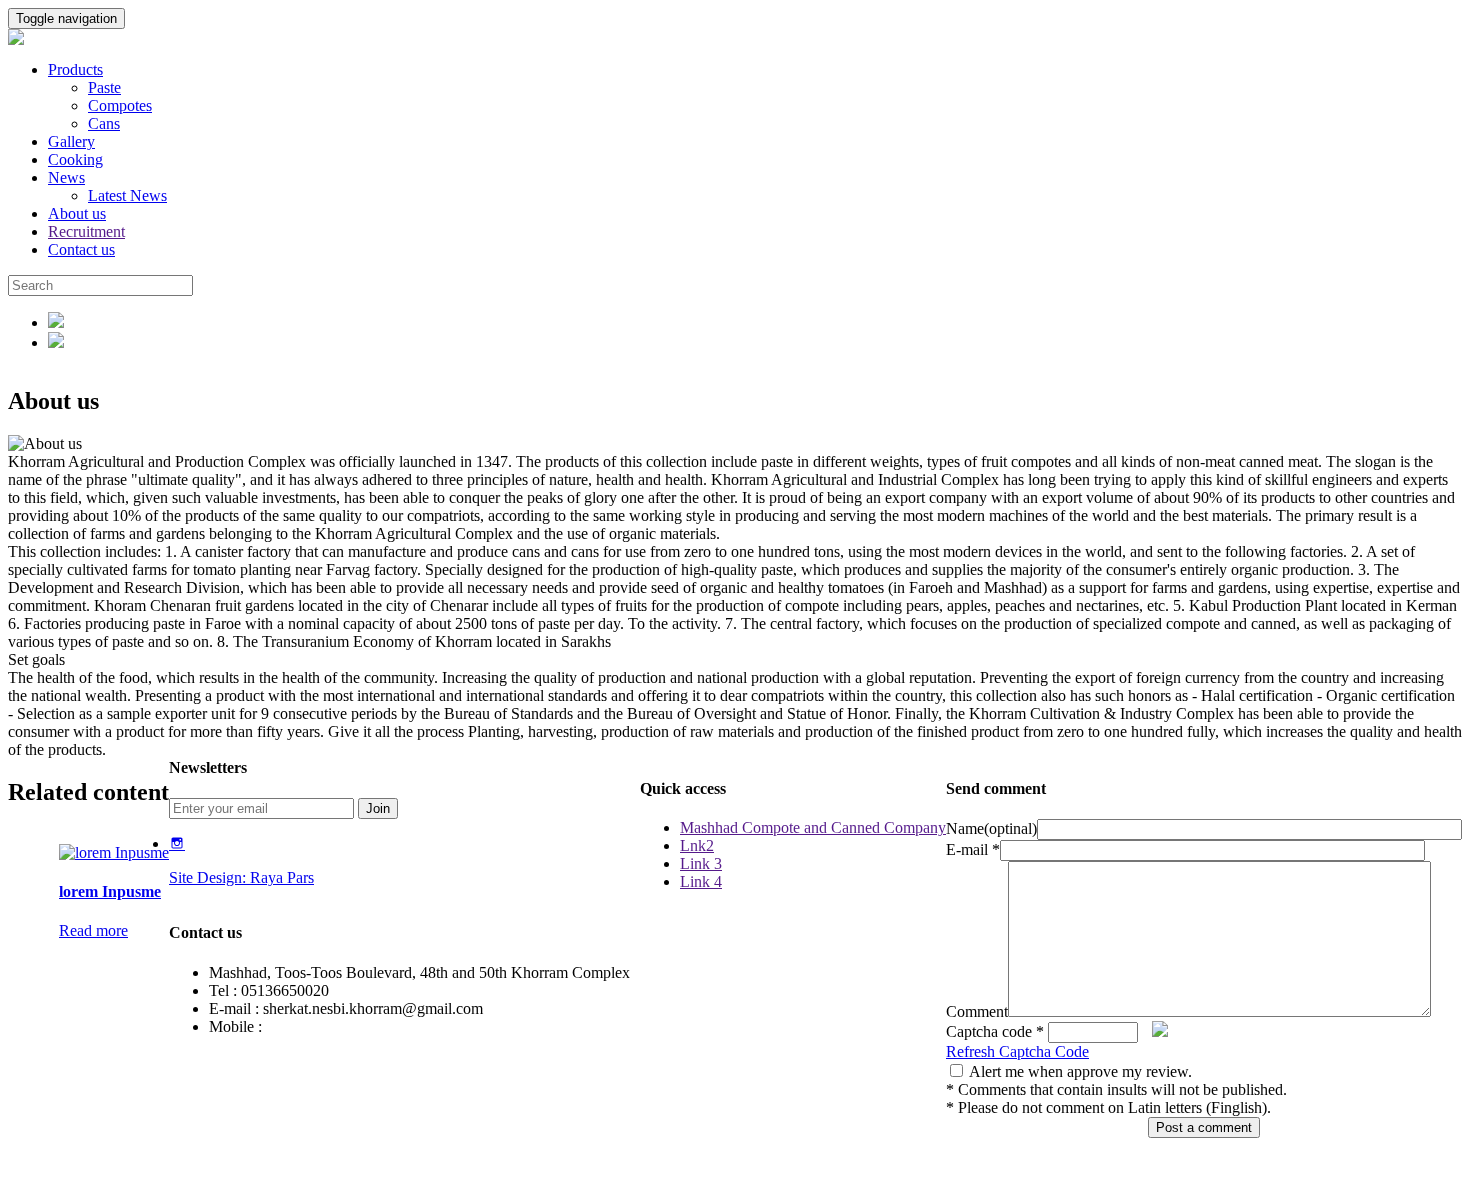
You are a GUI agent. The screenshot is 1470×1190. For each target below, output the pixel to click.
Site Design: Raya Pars (241, 877)
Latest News (127, 195)
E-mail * (973, 849)
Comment (977, 1011)
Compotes (120, 105)
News (66, 177)
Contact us (81, 249)
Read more (93, 930)
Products (75, 69)
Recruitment (86, 231)
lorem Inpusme (110, 891)
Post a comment (1204, 1127)
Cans (104, 123)
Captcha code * (995, 1031)
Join (378, 808)
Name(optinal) (991, 828)
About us (77, 213)
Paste (104, 87)
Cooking (75, 159)
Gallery (71, 141)
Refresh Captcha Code (1017, 1051)
